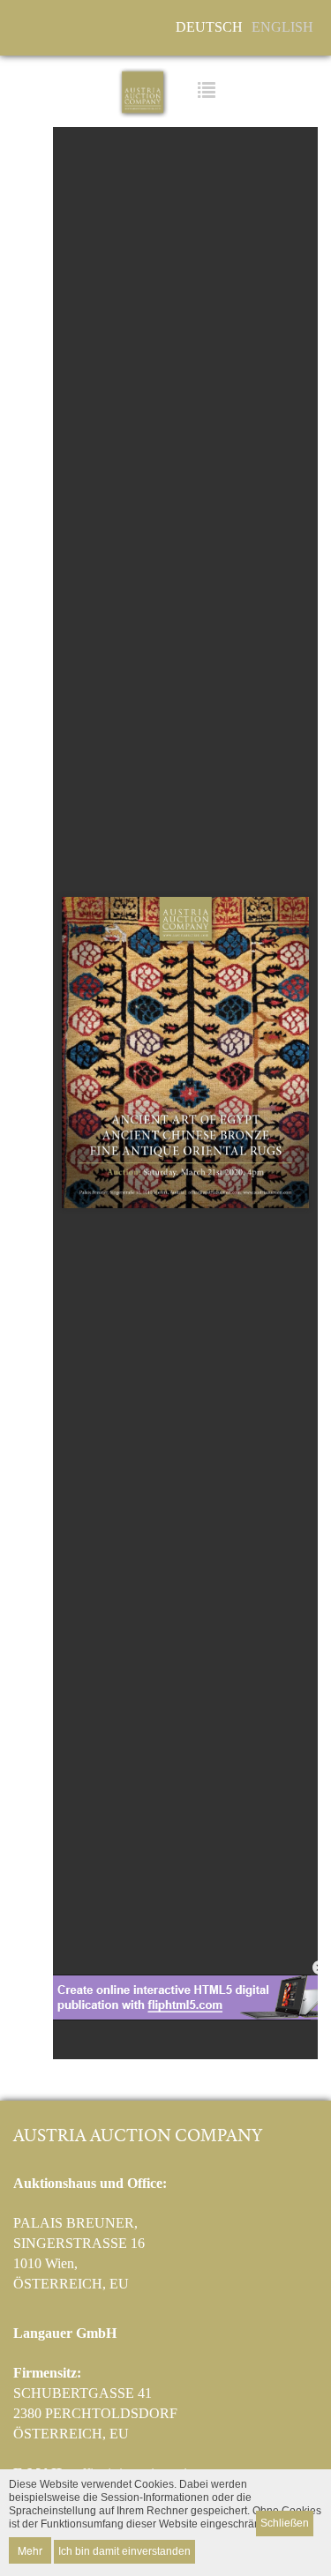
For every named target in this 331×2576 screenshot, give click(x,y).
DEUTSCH (209, 27)
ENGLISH (282, 27)
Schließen (285, 2523)
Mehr (30, 2550)
